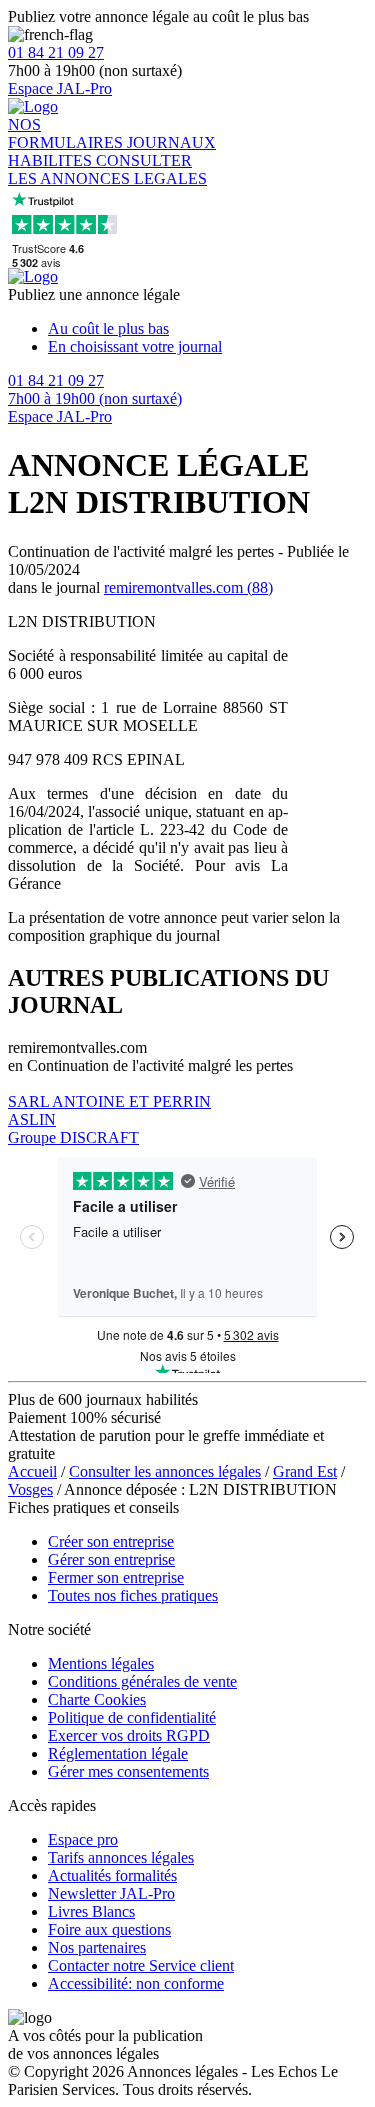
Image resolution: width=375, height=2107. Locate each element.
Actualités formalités (112, 1875)
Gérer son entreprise (111, 1559)
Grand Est (305, 1471)
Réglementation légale (118, 1753)
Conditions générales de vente (142, 1681)
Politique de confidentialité (132, 1717)
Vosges (30, 1489)
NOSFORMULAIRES (67, 133)
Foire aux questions (109, 1929)
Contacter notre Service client (141, 1965)
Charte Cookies (97, 1699)
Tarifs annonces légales (121, 1857)
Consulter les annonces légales (165, 1471)
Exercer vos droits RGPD (129, 1735)
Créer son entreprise (111, 1541)
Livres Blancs (91, 1911)
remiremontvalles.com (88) (188, 587)
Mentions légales (101, 1663)
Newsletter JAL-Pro (111, 1893)
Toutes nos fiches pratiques (133, 1595)
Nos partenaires (97, 1947)
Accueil (32, 1471)
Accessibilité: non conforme (136, 1983)
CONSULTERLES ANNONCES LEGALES (107, 169)
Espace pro (83, 1839)
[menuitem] (207, 329)
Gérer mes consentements (128, 1771)
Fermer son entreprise (116, 1577)
